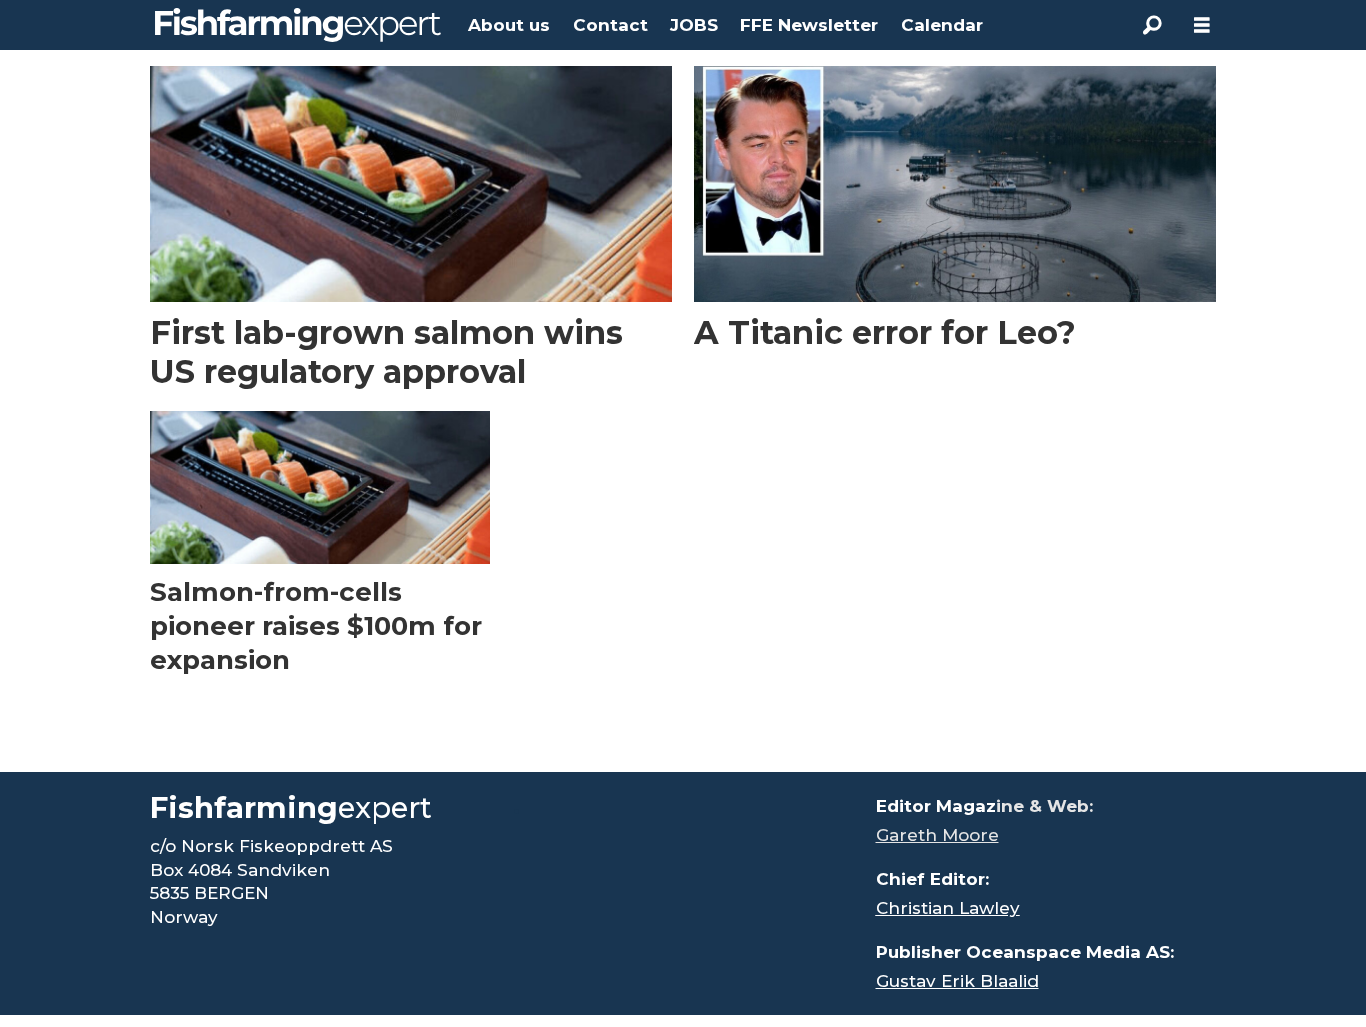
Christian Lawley (948, 908)
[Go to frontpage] (298, 25)
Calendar (942, 25)
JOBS (694, 25)
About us (509, 25)
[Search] (1152, 25)
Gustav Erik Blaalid (957, 981)
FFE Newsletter (809, 25)
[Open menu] (1202, 25)
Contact (610, 25)
